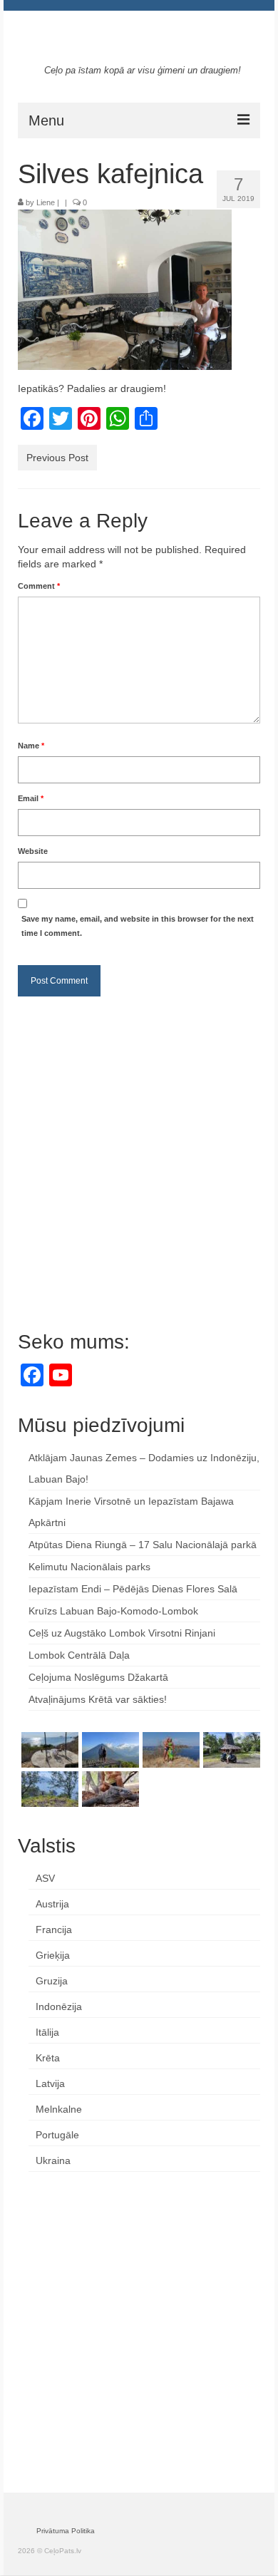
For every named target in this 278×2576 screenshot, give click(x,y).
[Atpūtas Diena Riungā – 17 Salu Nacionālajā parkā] (169, 1750)
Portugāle (57, 2135)
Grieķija (53, 1955)
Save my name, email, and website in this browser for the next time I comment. (138, 926)
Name (31, 746)
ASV (45, 1878)
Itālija (47, 2032)
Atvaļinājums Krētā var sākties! (98, 1699)
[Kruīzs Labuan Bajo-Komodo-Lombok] (109, 1789)
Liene (46, 202)
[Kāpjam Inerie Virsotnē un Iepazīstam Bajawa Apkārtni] (109, 1750)
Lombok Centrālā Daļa (79, 1655)
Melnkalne (59, 2109)
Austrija (52, 1904)
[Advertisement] (139, 1153)
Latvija (50, 2083)
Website (33, 851)
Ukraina (53, 2160)
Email (31, 798)
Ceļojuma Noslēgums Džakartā (98, 1677)
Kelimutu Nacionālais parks (89, 1567)
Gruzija (52, 1981)
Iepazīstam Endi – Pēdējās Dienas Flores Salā (133, 1589)
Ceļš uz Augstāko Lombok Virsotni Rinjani (122, 1633)
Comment (39, 586)
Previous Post (57, 458)
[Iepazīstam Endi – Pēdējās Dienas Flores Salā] (48, 1789)
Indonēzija (59, 2006)
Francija (54, 1930)
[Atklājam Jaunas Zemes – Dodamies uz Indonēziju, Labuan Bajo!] (48, 1750)
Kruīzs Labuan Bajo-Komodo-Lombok (113, 1611)
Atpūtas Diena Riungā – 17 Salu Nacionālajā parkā (143, 1545)
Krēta (48, 2058)
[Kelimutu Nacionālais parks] (230, 1750)
